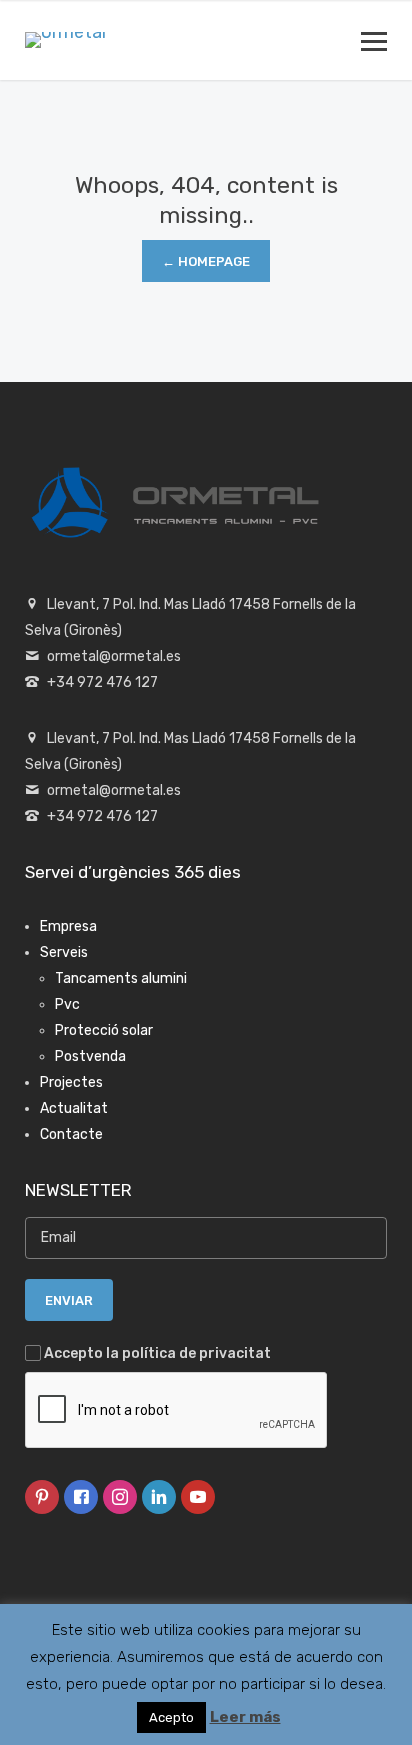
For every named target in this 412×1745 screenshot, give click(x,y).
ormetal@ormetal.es (114, 656)
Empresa (68, 926)
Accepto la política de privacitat (157, 1353)
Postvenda (90, 1056)
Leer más (245, 1717)
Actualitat (74, 1108)
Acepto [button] (171, 1717)
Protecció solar (104, 1030)
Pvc (67, 1004)
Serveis (64, 952)
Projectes (71, 1082)
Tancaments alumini (121, 978)
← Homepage (206, 261)
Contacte (71, 1134)
